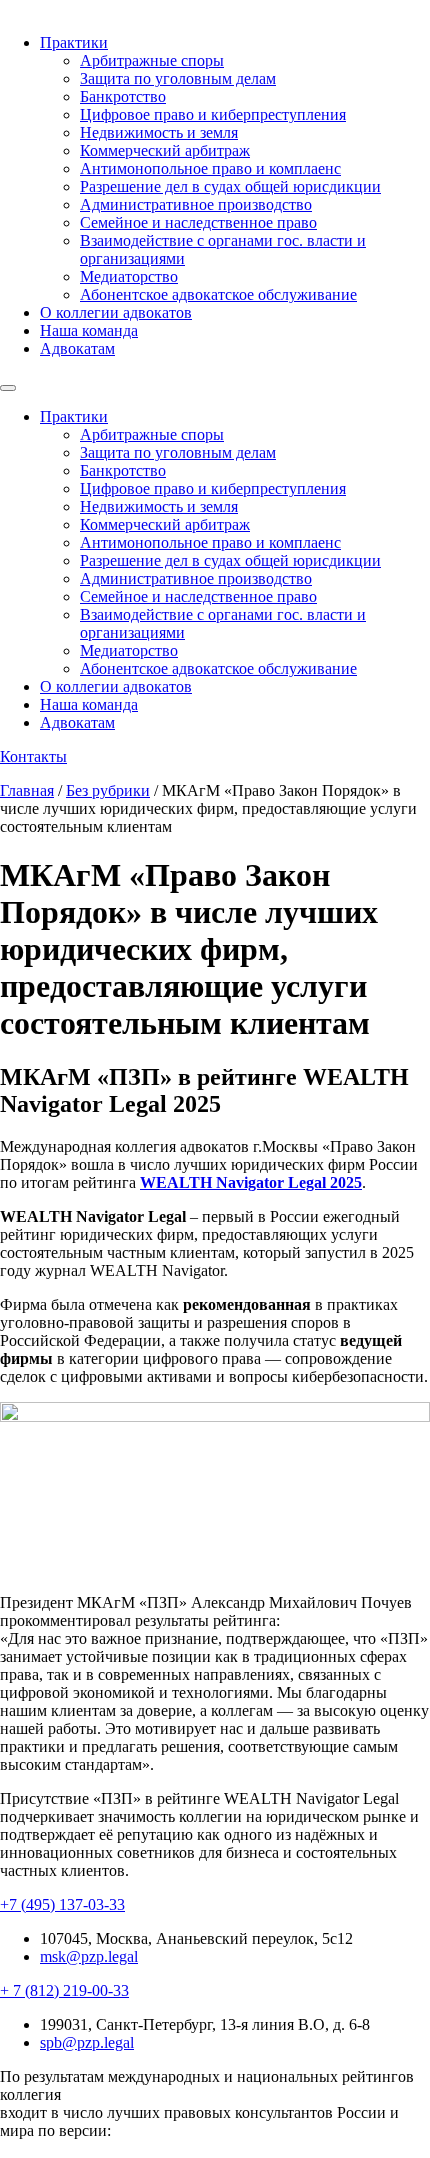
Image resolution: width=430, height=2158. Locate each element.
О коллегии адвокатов (116, 312)
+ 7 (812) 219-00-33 (64, 1990)
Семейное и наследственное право (198, 222)
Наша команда (89, 330)
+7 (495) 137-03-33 (62, 1904)
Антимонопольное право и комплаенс (210, 168)
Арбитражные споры (152, 60)
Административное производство (196, 204)
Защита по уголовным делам (178, 78)
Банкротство (123, 96)
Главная (27, 790)
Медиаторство (129, 276)
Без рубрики (108, 790)
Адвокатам (77, 348)
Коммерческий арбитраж (165, 150)
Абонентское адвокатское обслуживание (218, 294)
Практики (74, 42)
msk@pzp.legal (89, 1956)
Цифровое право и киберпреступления (213, 114)
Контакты (33, 756)
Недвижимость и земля (159, 132)
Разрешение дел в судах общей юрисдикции (230, 186)
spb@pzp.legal (87, 2042)
